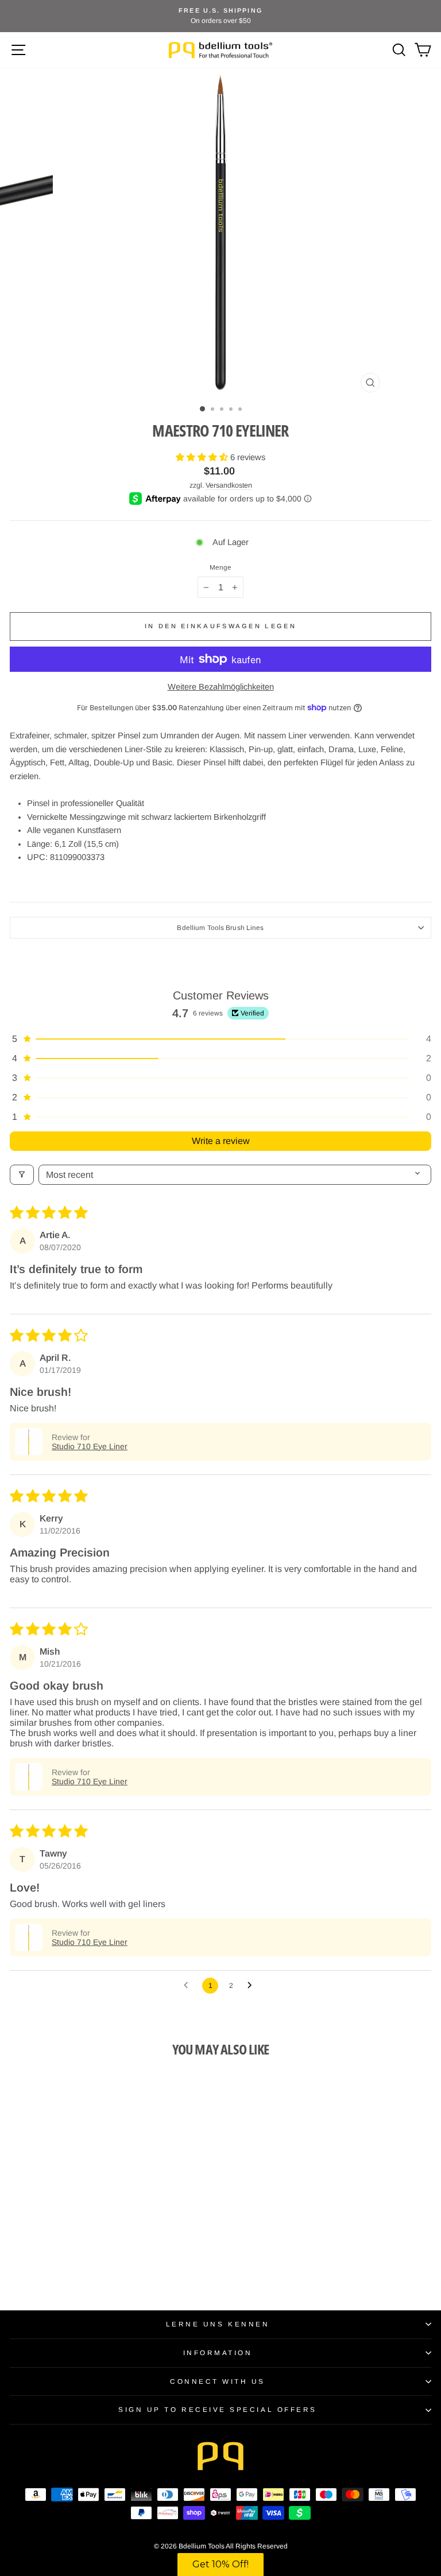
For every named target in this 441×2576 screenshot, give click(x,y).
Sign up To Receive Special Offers (218, 2409)
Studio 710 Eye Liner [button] (90, 1446)
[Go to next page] (253, 1986)
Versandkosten (229, 485)
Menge (221, 567)
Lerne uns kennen (218, 2324)
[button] (203, 457)
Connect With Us (218, 2381)
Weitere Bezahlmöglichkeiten (221, 687)
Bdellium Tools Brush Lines (220, 927)
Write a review (221, 1141)
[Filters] (22, 1175)
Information (218, 2353)
